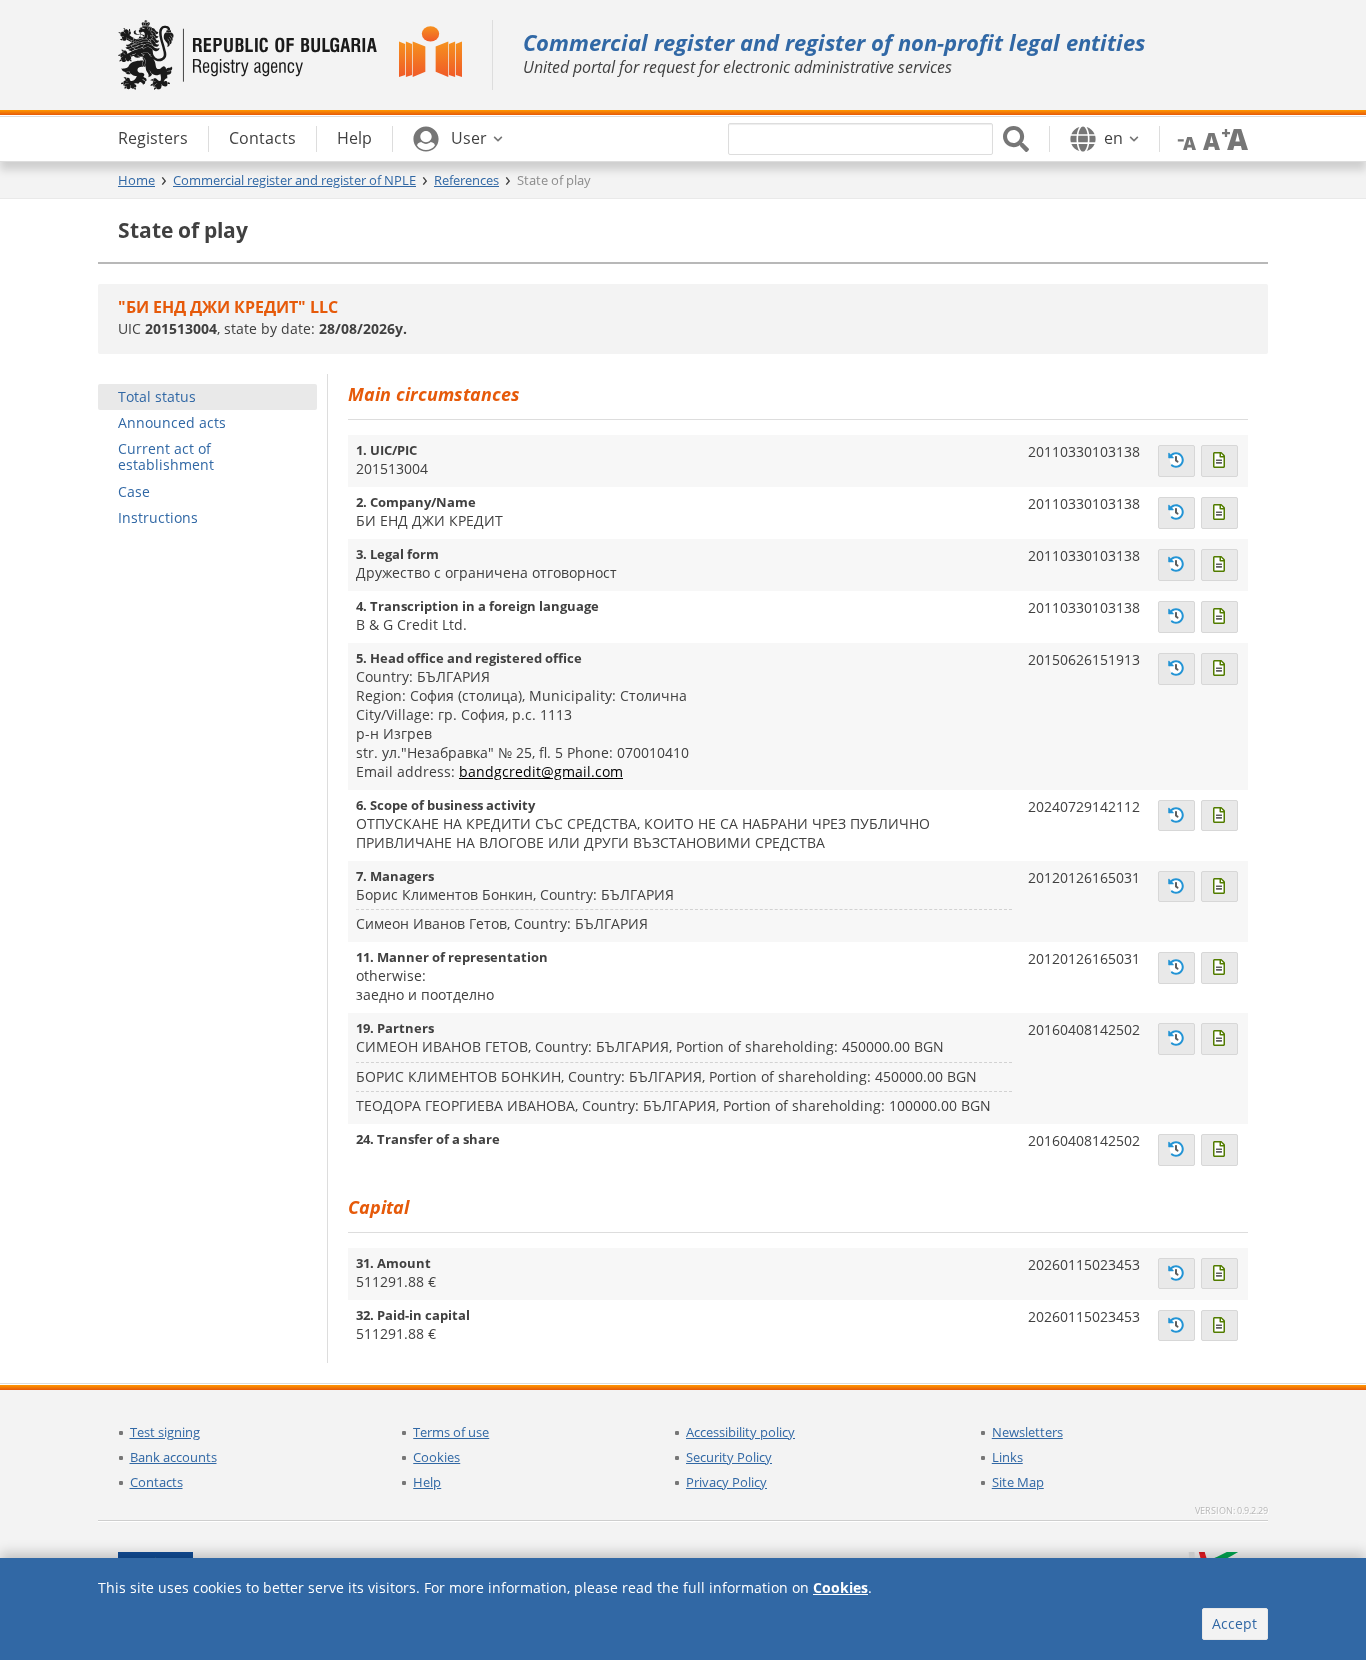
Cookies (436, 1457)
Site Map (1018, 1482)
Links (1007, 1457)
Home (136, 180)
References (466, 180)
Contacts (156, 1482)
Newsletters (1027, 1432)
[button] (458, 139)
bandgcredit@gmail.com (541, 771)
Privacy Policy (726, 1482)
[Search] (1016, 139)
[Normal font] (1209, 138)
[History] (1176, 461)
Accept (1234, 1623)
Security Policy (729, 1457)
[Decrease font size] (1183, 138)
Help (427, 1482)
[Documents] (1219, 461)
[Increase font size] (1235, 138)
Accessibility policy (740, 1432)
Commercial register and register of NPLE (294, 180)
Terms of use (451, 1432)
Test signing (165, 1432)
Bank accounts (173, 1457)
